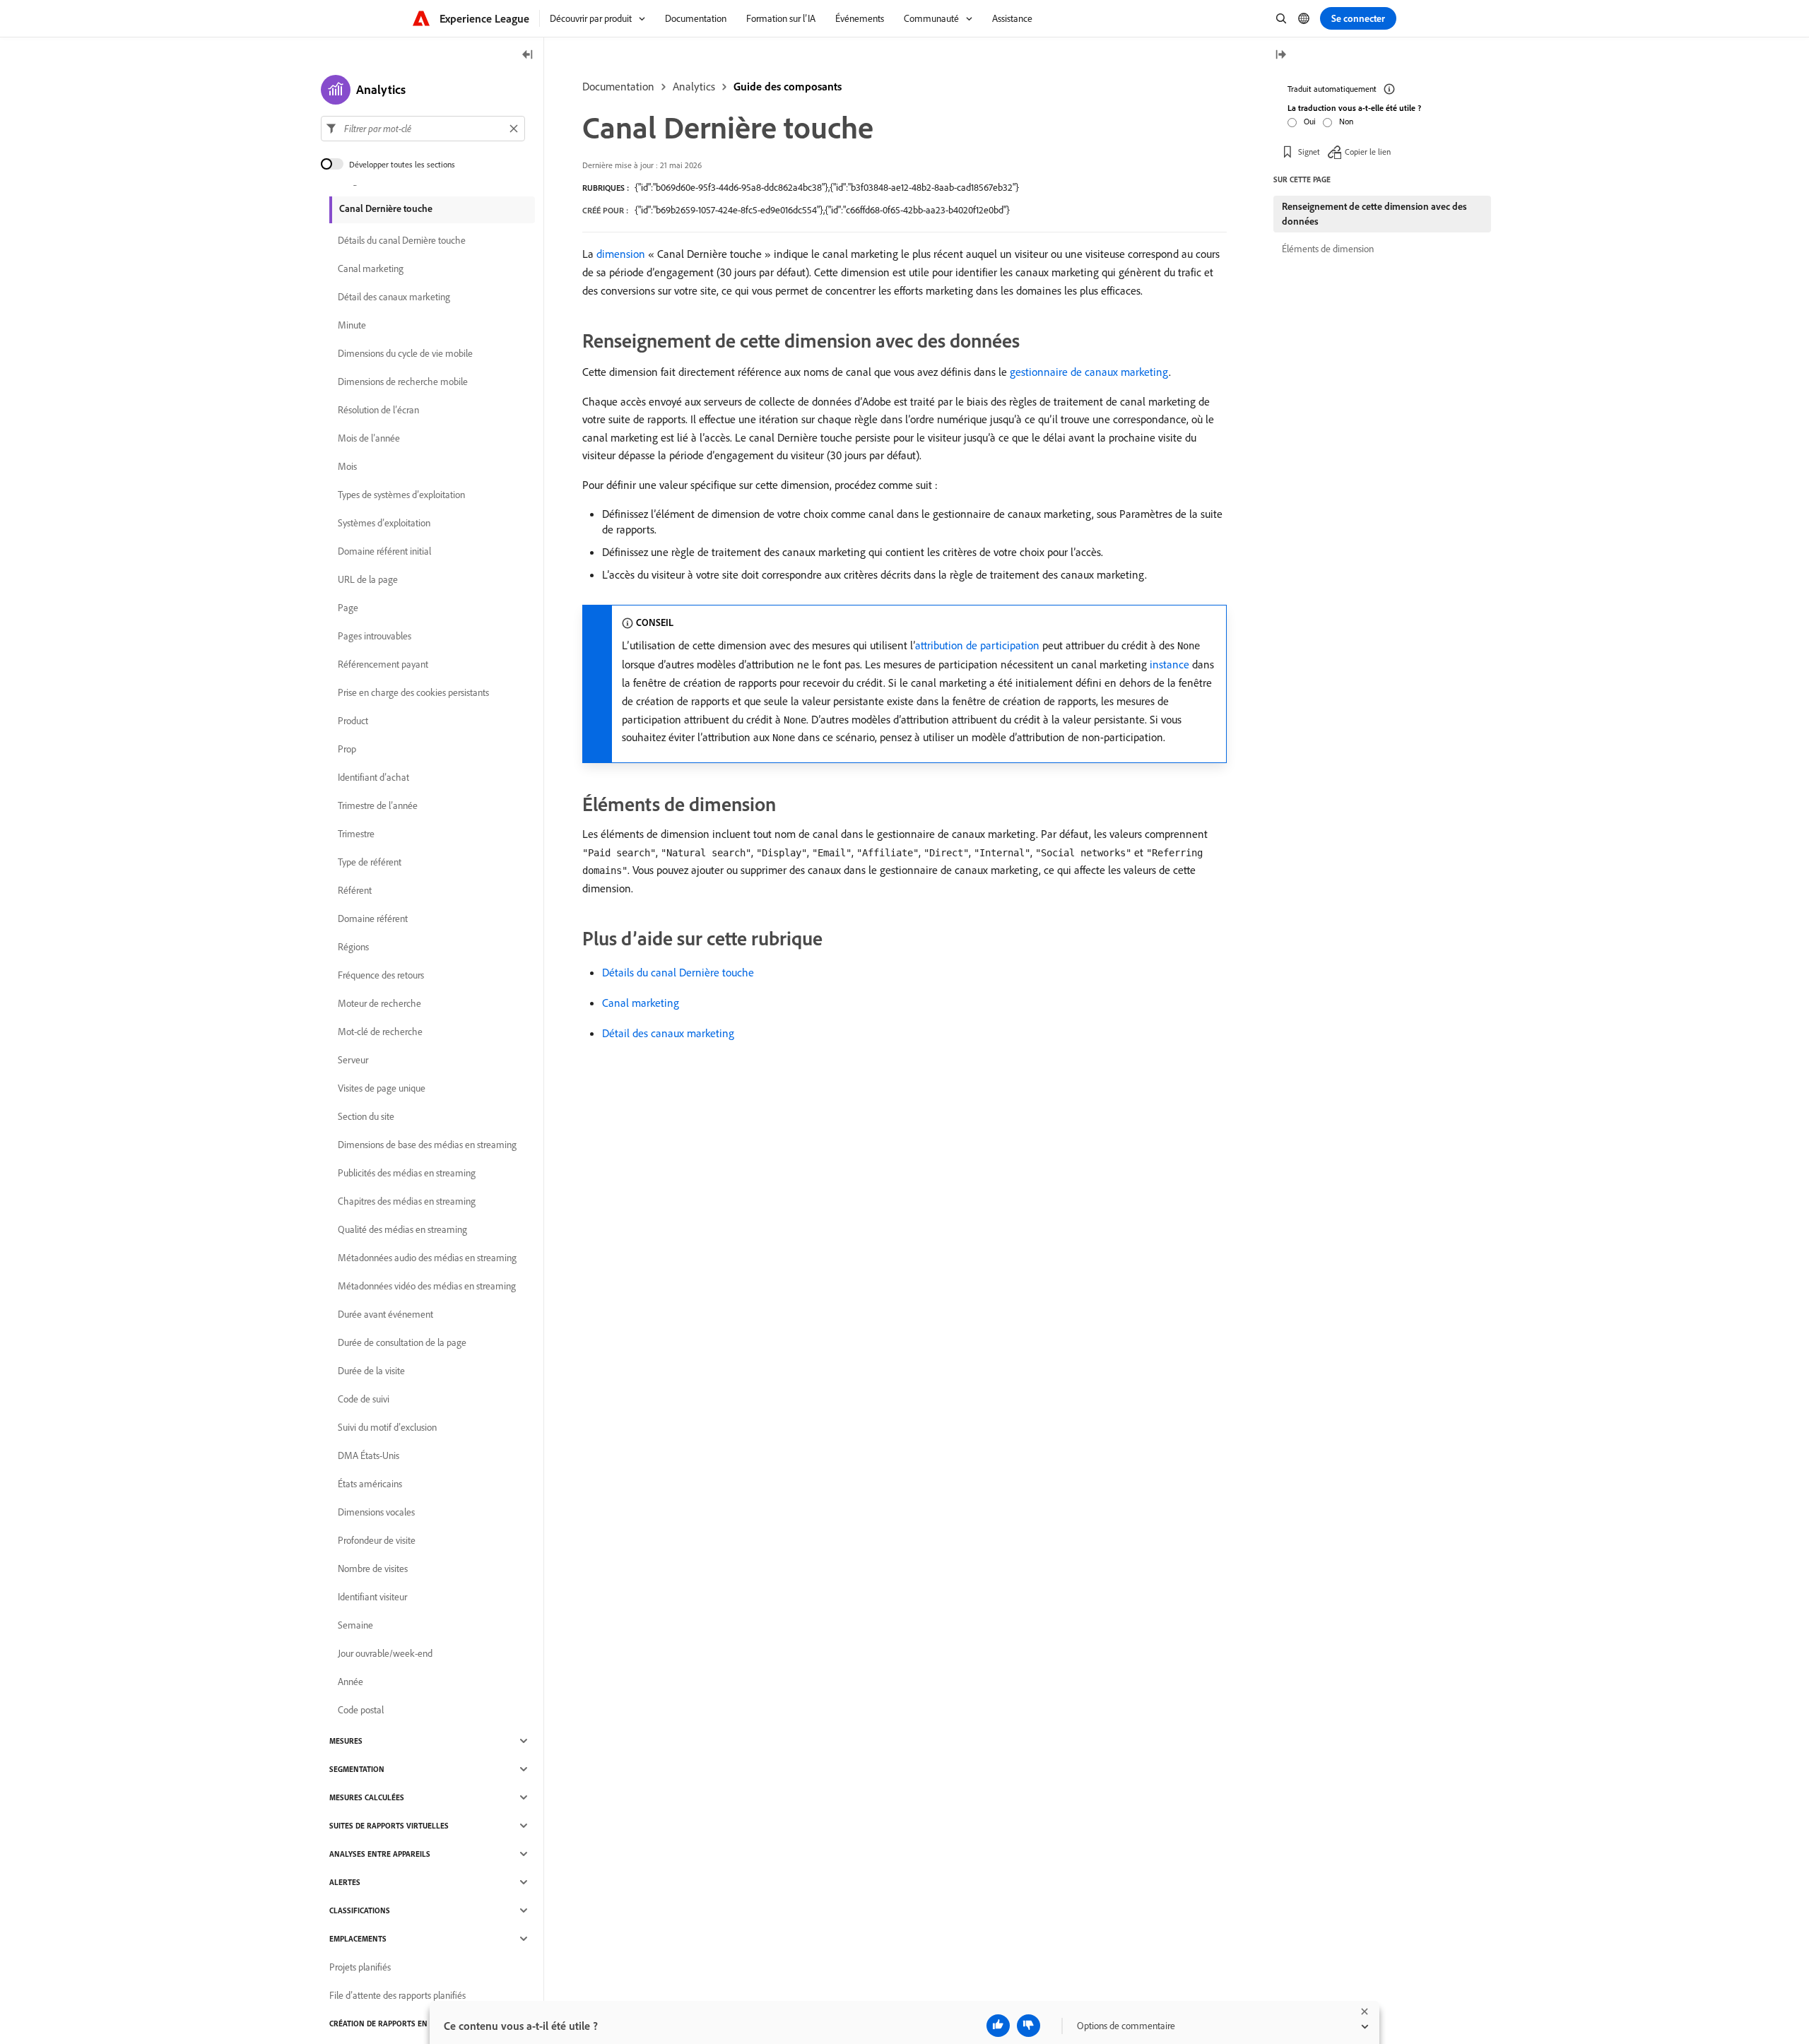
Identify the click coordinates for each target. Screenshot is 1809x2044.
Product (353, 721)
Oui (1310, 121)
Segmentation (357, 1769)
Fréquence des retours (381, 975)
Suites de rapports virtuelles (389, 1826)
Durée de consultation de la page (402, 1342)
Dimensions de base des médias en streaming (427, 1145)
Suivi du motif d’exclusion (387, 1427)
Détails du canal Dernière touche (678, 972)
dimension (621, 254)
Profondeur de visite (377, 1540)
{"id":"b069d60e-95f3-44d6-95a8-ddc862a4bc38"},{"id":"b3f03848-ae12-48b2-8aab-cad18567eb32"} (827, 187)
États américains (370, 1484)
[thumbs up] (998, 2026)
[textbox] (423, 129)
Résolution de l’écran (378, 410)
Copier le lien (1368, 152)
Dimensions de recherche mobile (403, 382)
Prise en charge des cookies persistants (413, 692)
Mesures (346, 1741)
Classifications (360, 1910)
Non (1346, 121)
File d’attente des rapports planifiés (397, 1995)
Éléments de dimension (1328, 249)
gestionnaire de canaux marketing (1089, 372)
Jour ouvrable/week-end (385, 1653)
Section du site (366, 1116)
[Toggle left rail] (528, 55)
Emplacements (358, 1939)
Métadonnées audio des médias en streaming (427, 1258)
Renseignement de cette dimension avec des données (1374, 214)
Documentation (618, 86)
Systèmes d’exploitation (384, 523)
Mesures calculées (367, 1797)
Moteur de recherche (379, 1003)
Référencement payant (383, 664)
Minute (352, 325)
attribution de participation (977, 645)
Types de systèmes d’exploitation (401, 495)
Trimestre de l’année (378, 805)
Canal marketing (641, 1003)
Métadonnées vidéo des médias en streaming (427, 1286)
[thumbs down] (1029, 2026)
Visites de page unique (382, 1088)
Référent (355, 890)
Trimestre (356, 834)
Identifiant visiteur (372, 1597)
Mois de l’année (369, 438)
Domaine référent (373, 918)
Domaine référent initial (384, 551)
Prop (347, 749)
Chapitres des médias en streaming (407, 1201)
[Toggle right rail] (1280, 55)
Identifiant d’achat (373, 777)
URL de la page (368, 579)
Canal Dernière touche (386, 208)
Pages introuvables (375, 636)
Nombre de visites (373, 1569)
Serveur (353, 1060)
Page (348, 608)
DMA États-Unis (369, 1455)
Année (350, 1682)
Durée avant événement (385, 1314)
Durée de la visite (371, 1371)
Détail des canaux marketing (668, 1033)
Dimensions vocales (376, 1512)
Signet (1309, 152)
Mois (347, 466)
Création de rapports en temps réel (401, 2024)
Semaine (355, 1625)
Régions (353, 947)
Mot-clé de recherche (380, 1032)
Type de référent (370, 862)
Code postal (361, 1710)
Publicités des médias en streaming (407, 1173)
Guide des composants (788, 86)
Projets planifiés (360, 1967)
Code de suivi (364, 1399)
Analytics (694, 86)
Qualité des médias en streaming (402, 1229)
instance (1169, 664)
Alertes (345, 1882)
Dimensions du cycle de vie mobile (405, 353)
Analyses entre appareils (380, 1854)
